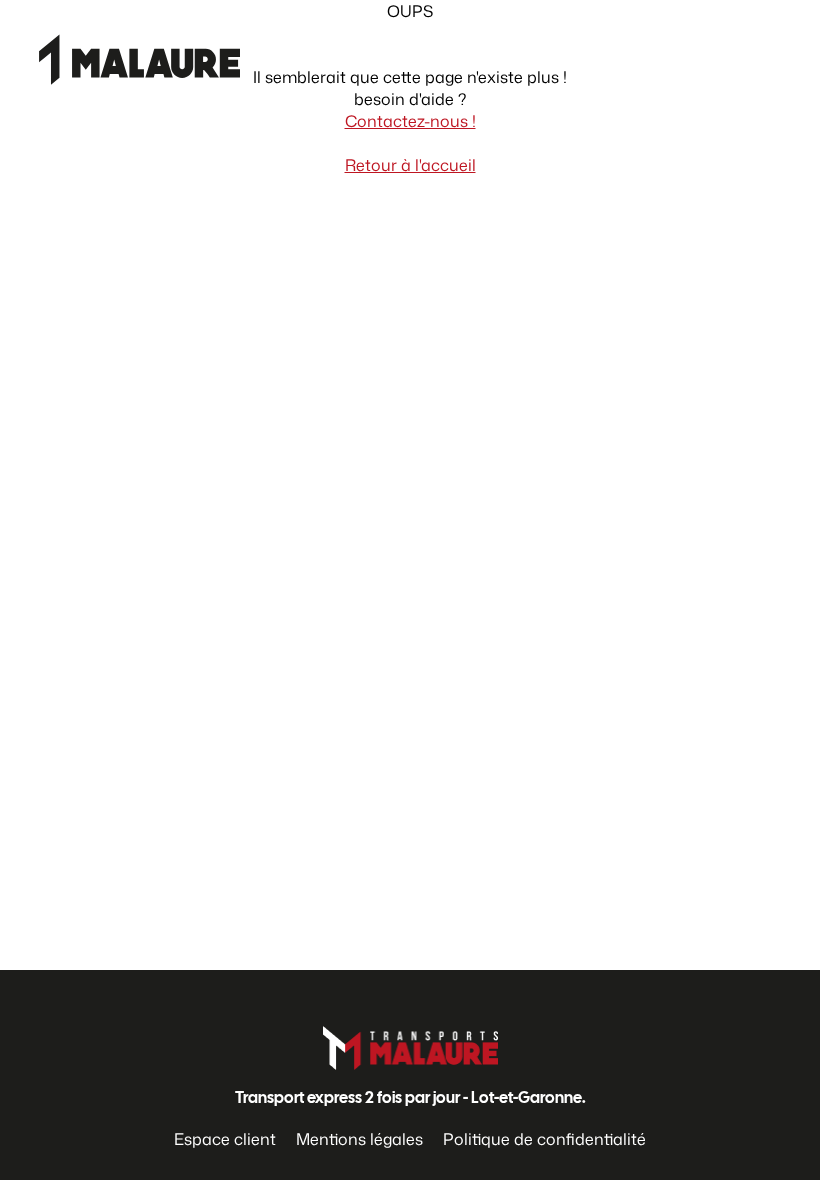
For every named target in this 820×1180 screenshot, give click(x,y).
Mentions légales (359, 1139)
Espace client (225, 1139)
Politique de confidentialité (544, 1139)
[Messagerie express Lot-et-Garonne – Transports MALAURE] (125, 96)
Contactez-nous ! (410, 121)
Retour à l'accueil (410, 165)
